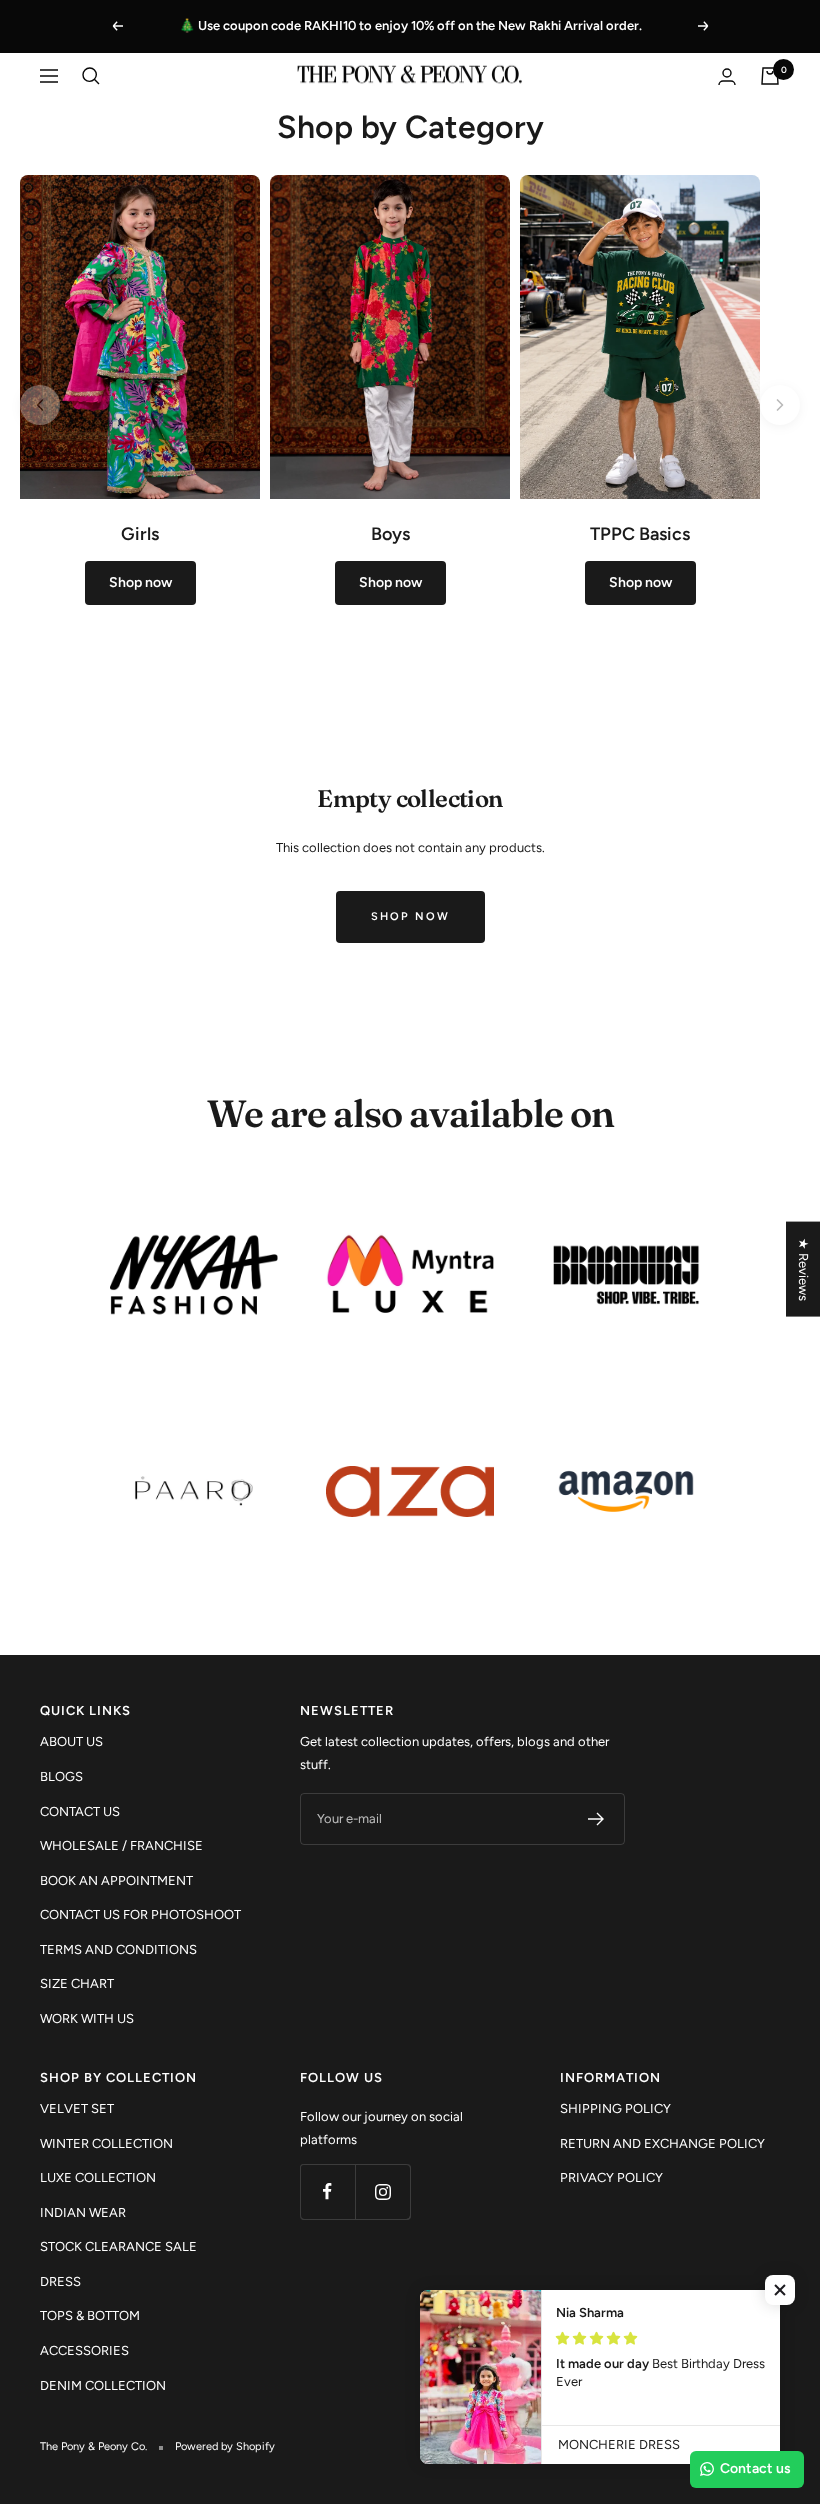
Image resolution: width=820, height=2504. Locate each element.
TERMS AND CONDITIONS (118, 1949)
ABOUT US (71, 1741)
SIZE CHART (77, 1983)
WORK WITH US (87, 2018)
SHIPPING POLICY (615, 2108)
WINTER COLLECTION (106, 2143)
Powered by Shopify (225, 2446)
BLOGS (61, 1776)
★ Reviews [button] (803, 1269)
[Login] (727, 76)
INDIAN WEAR (83, 2212)
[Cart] (770, 76)
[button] (780, 2290)
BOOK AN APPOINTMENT (116, 1880)
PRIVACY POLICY (611, 2177)
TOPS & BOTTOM (90, 2315)
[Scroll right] (780, 405)
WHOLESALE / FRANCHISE (121, 1845)
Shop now (410, 916)
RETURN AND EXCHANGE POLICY (662, 2143)
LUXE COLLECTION (98, 2177)
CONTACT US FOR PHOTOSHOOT (140, 1914)
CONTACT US (80, 1811)
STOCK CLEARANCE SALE (118, 2246)
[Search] (91, 76)
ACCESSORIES (84, 2350)
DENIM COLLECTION (103, 2385)
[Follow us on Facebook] (327, 2191)
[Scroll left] (40, 405)
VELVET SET (77, 2108)
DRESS (60, 2281)
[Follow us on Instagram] (382, 2191)
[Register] (596, 1819)
